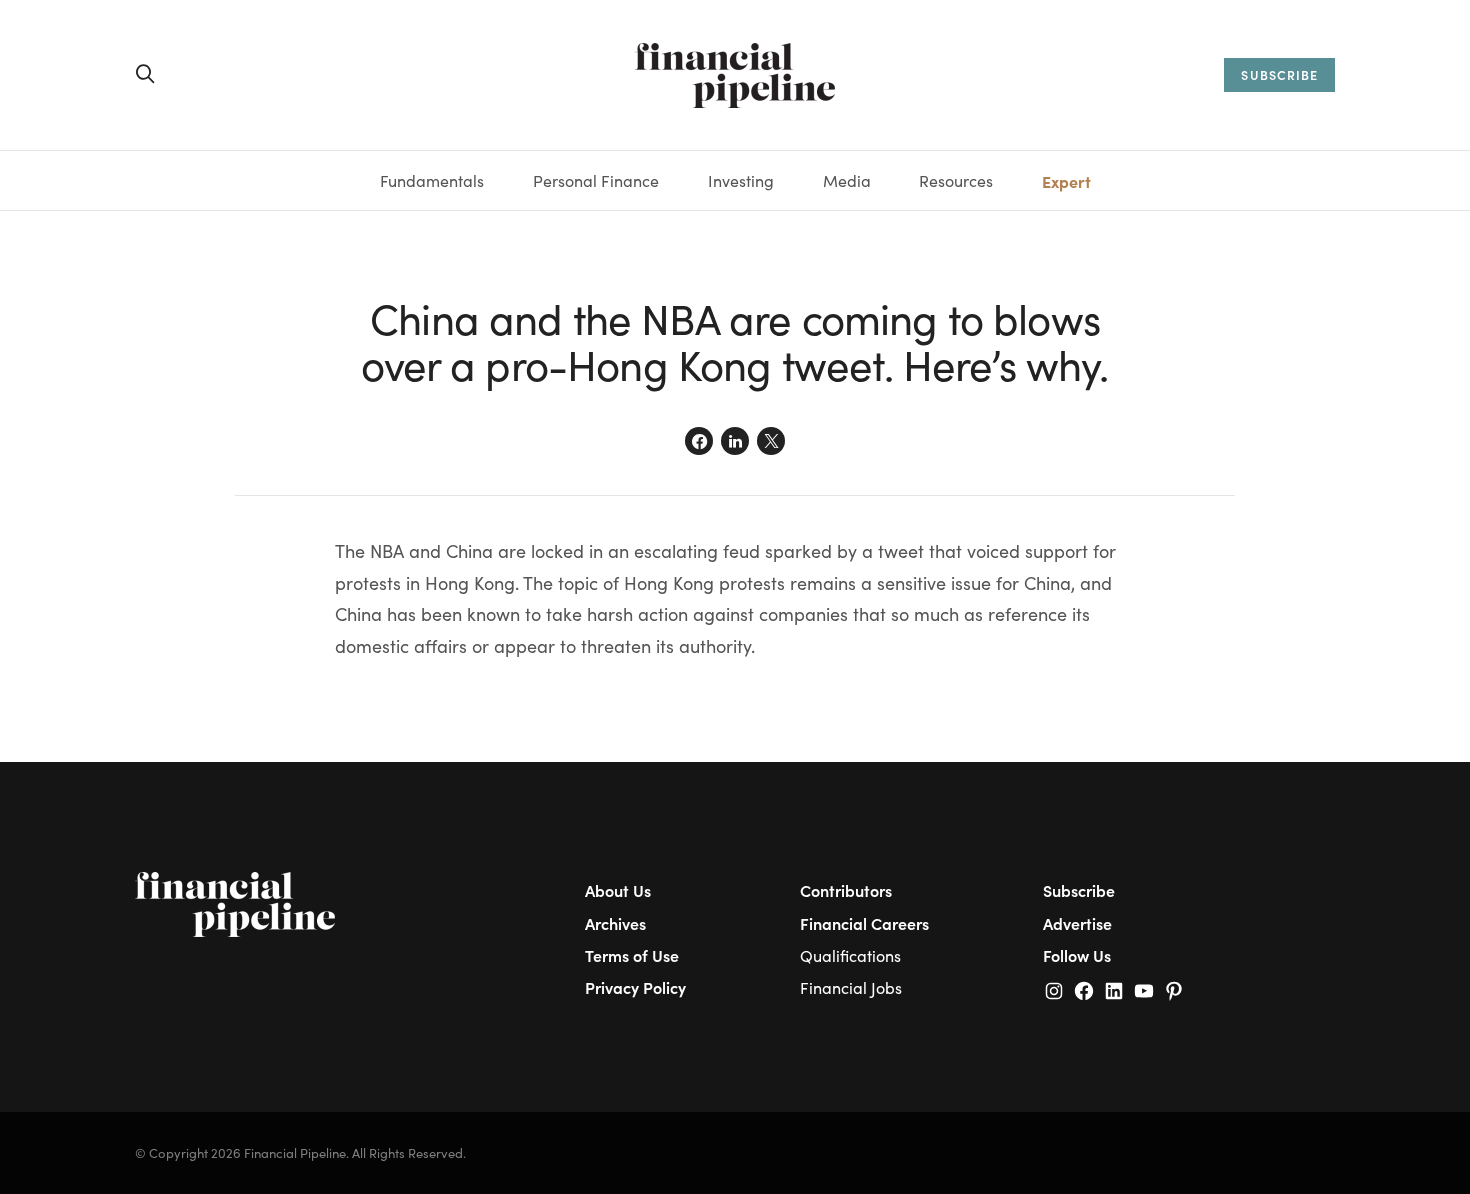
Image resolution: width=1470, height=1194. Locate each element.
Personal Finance (596, 180)
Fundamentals (432, 180)
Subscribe (1079, 890)
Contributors (846, 890)
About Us (618, 890)
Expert (1066, 181)
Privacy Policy (635, 987)
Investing (741, 180)
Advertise (1077, 923)
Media (847, 180)
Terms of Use (632, 955)
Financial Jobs (851, 987)
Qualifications (850, 955)
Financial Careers (864, 923)
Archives (615, 923)
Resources (956, 180)
